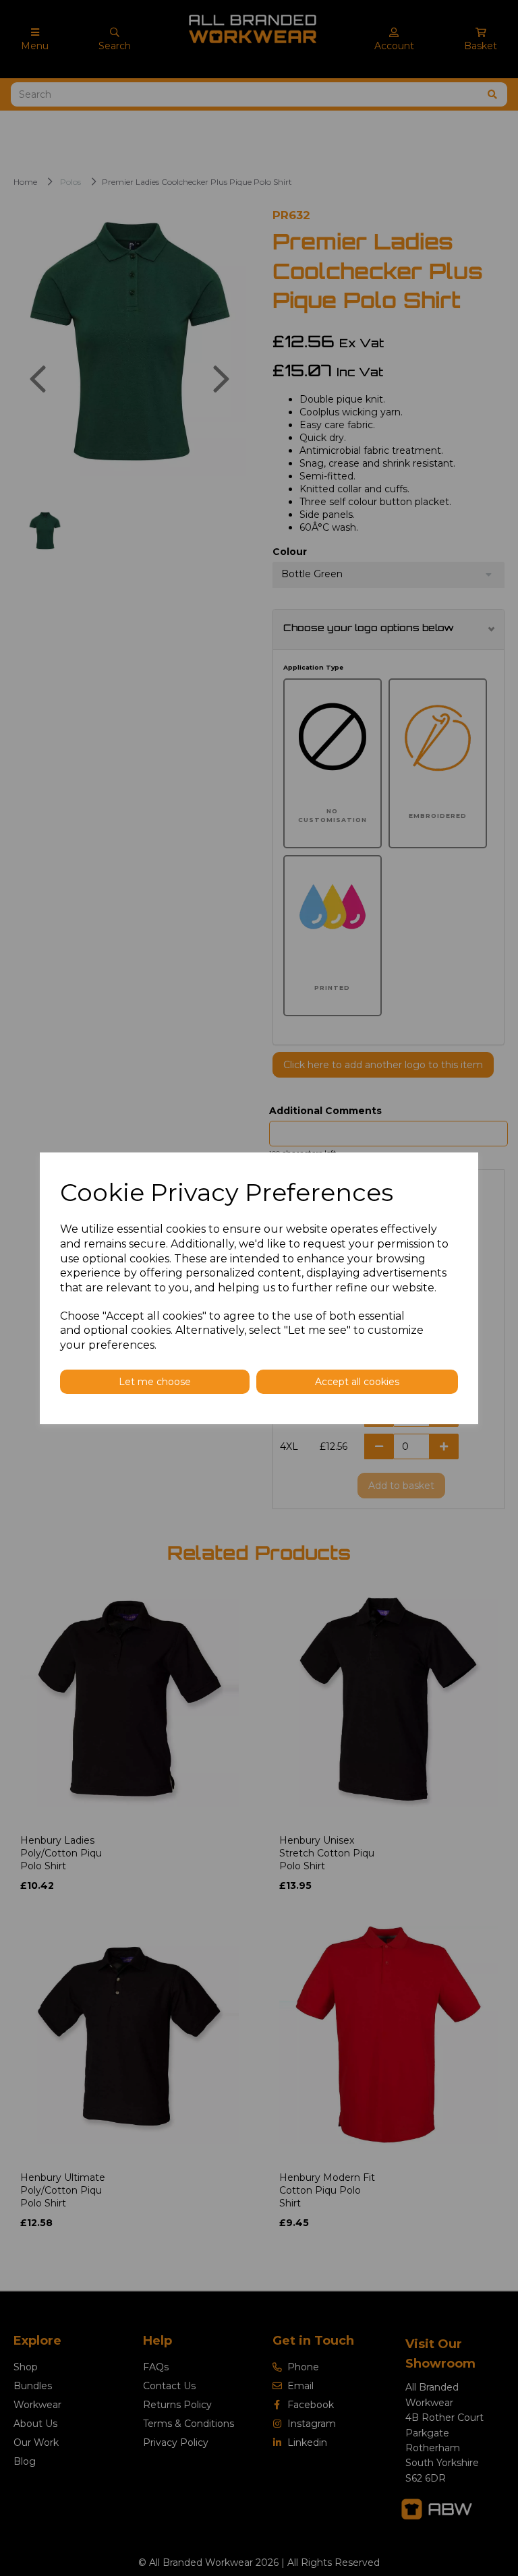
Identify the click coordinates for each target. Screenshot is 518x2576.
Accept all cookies (357, 1382)
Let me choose (155, 1382)
